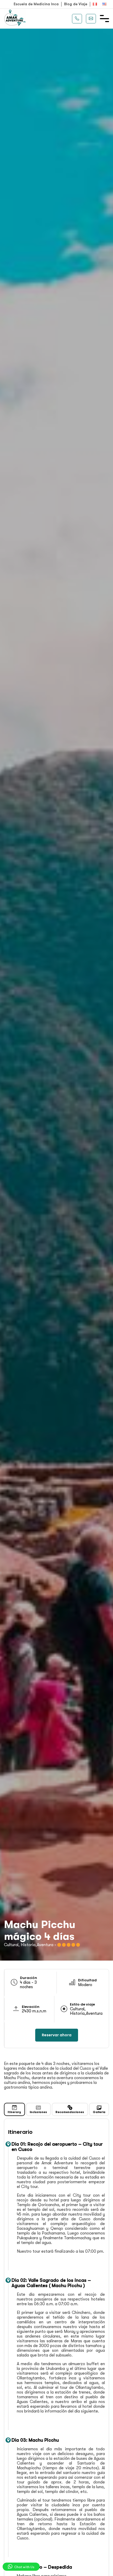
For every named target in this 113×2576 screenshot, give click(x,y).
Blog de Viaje (76, 4)
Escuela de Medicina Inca (36, 4)
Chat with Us (24, 2567)
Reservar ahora (57, 2035)
